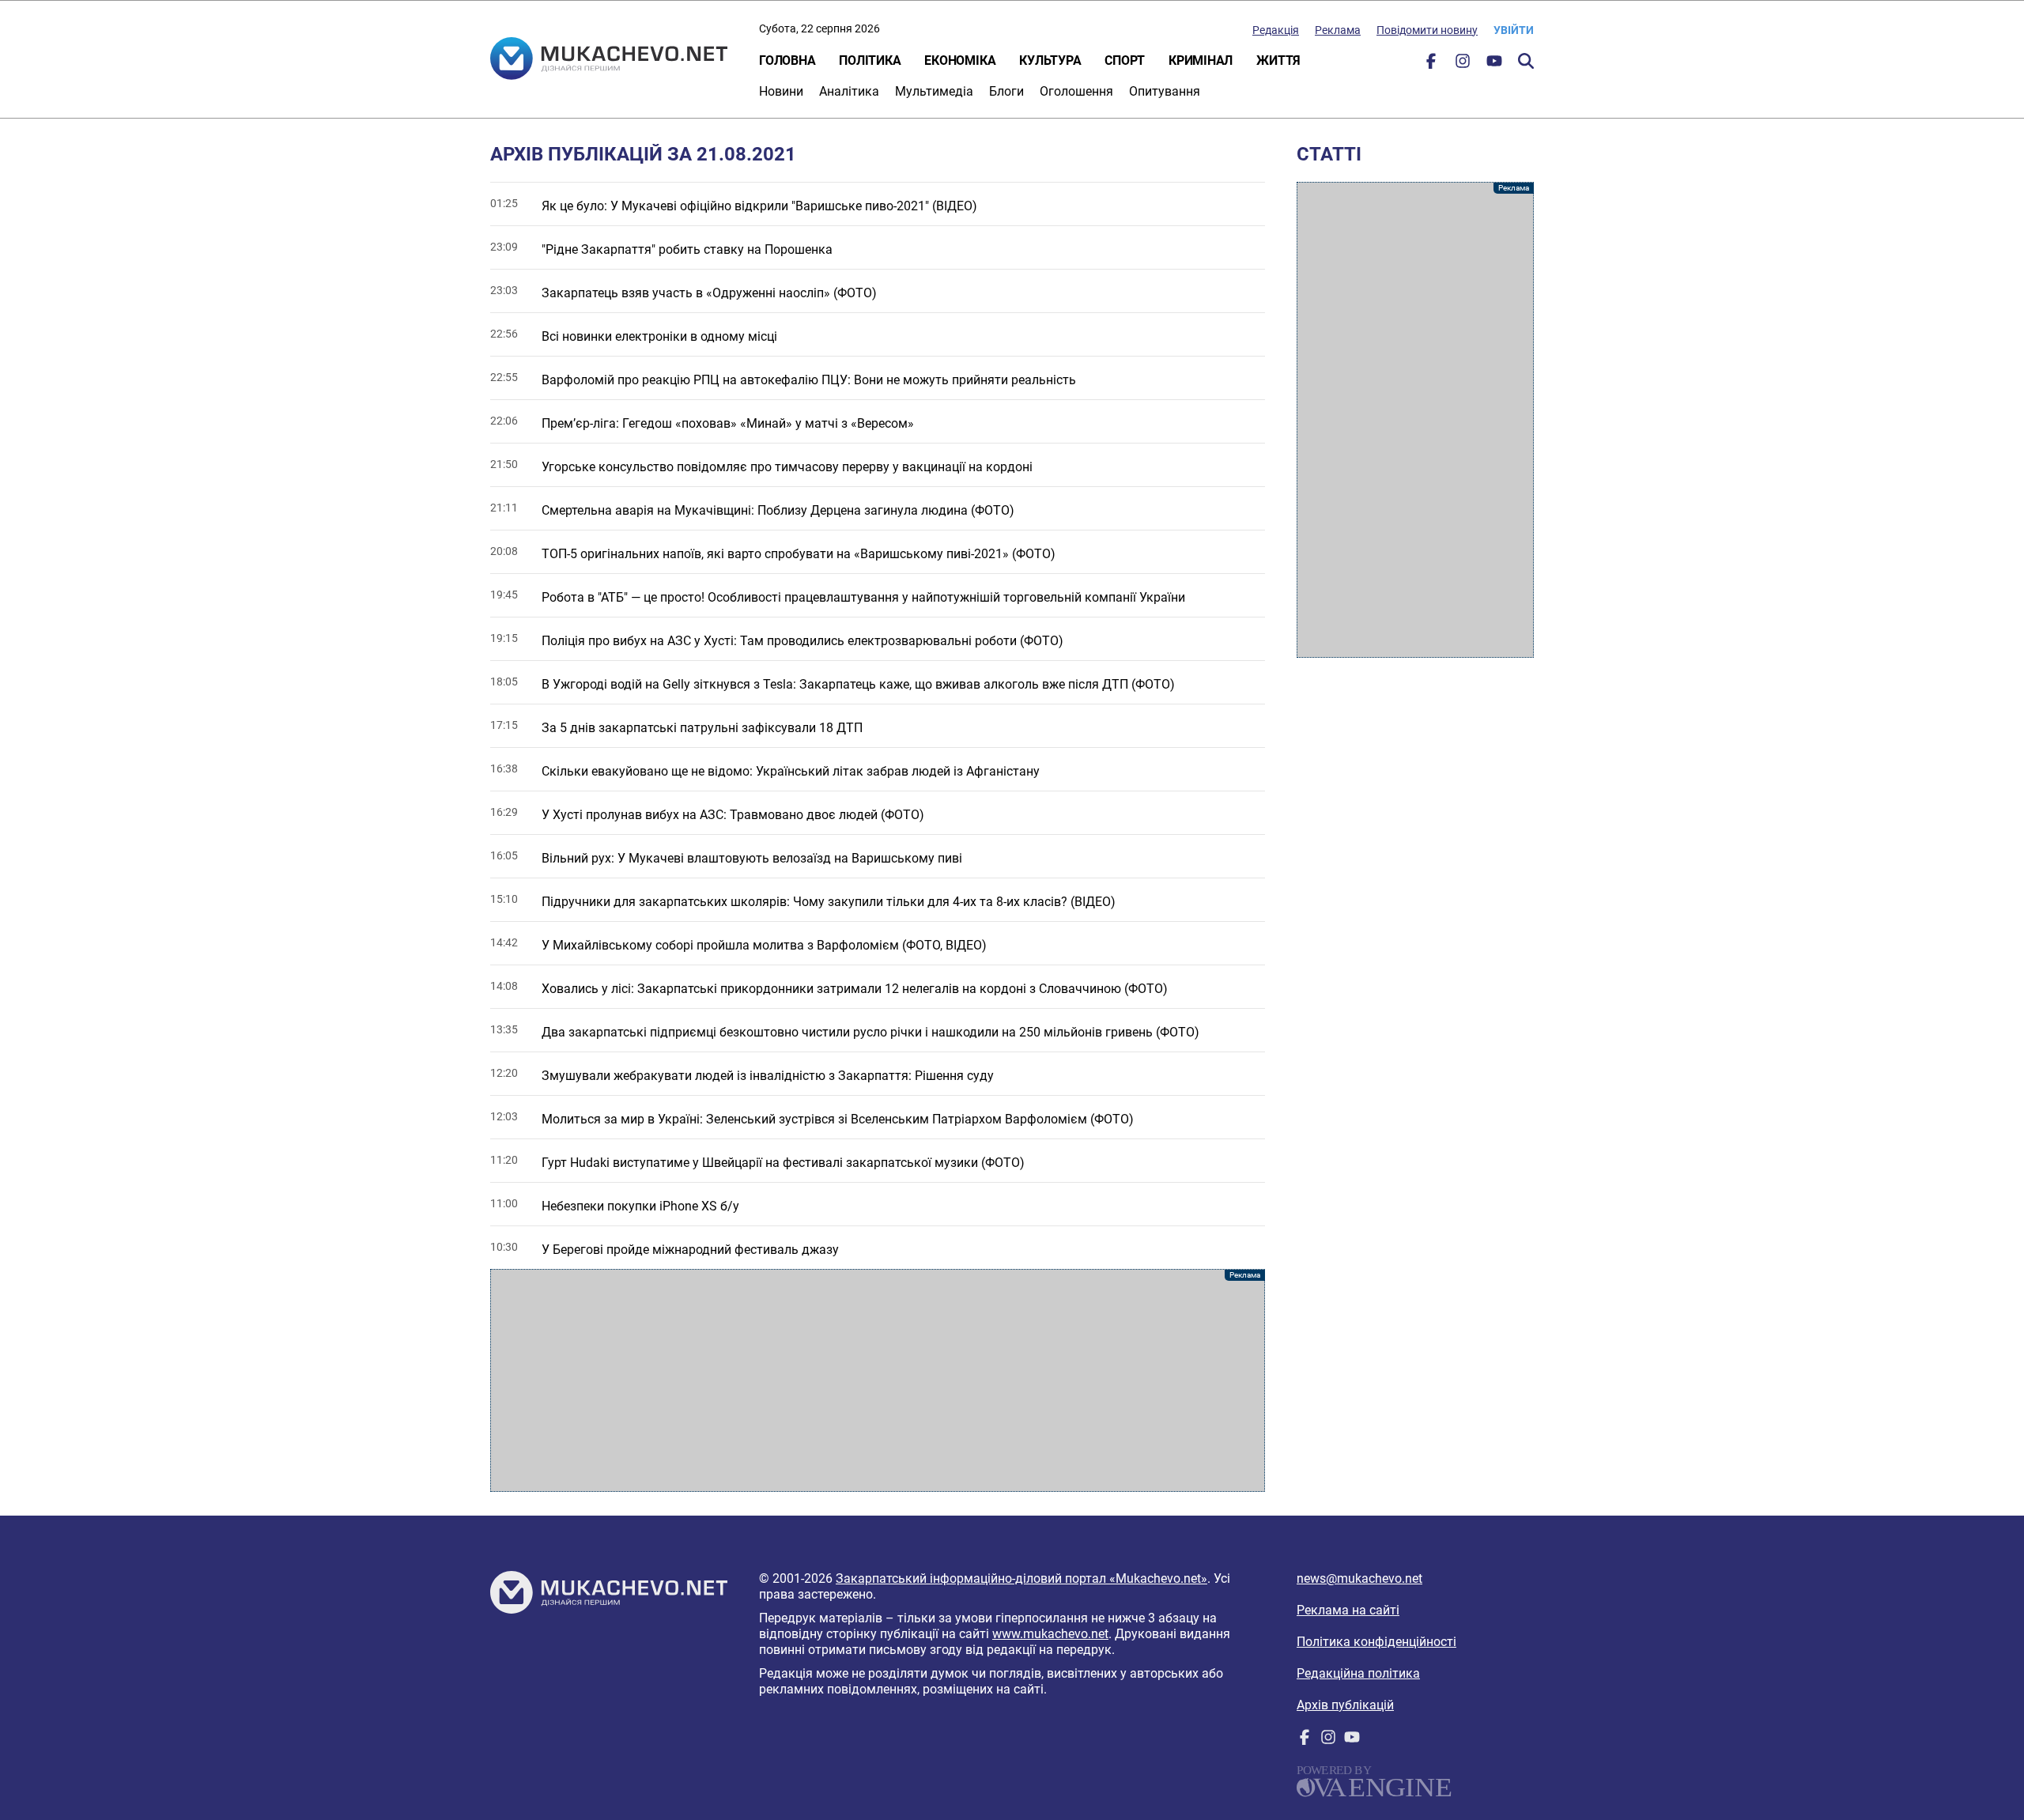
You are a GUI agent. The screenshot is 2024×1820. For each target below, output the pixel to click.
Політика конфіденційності (1376, 1642)
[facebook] (1431, 64)
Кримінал (1201, 60)
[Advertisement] (878, 1380)
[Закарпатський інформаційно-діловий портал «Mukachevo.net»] (609, 60)
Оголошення (1076, 91)
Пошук (1526, 61)
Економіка (960, 60)
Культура (1050, 60)
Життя (1278, 60)
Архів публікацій (1345, 1705)
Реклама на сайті (1348, 1610)
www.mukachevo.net (1050, 1634)
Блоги (1006, 91)
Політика (870, 60)
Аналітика (849, 91)
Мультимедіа (934, 91)
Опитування (1165, 91)
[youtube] (1494, 64)
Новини (781, 91)
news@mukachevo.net (1359, 1578)
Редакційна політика (1358, 1673)
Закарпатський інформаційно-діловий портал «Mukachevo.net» (1021, 1578)
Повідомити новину (1427, 30)
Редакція (1276, 30)
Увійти (1514, 30)
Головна (787, 60)
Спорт (1125, 60)
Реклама (1338, 30)
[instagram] (1463, 64)
